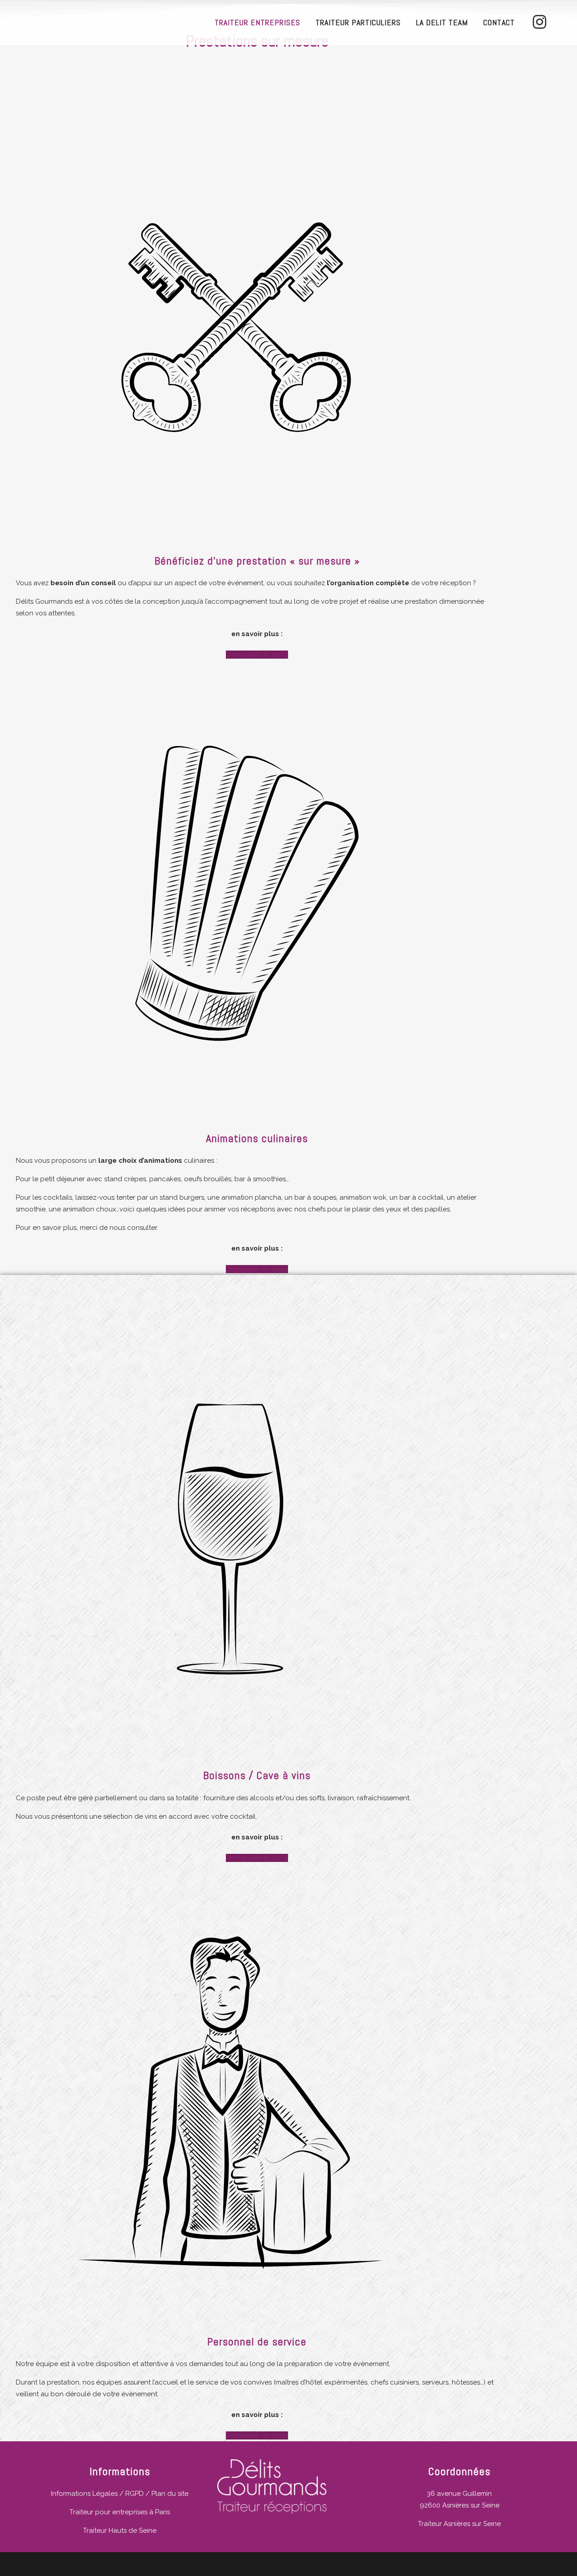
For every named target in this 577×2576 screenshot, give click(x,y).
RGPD (135, 2494)
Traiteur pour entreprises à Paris (120, 2512)
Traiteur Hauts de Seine (120, 2530)
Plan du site (170, 2494)
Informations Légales (84, 2494)
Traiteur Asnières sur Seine (459, 2524)
